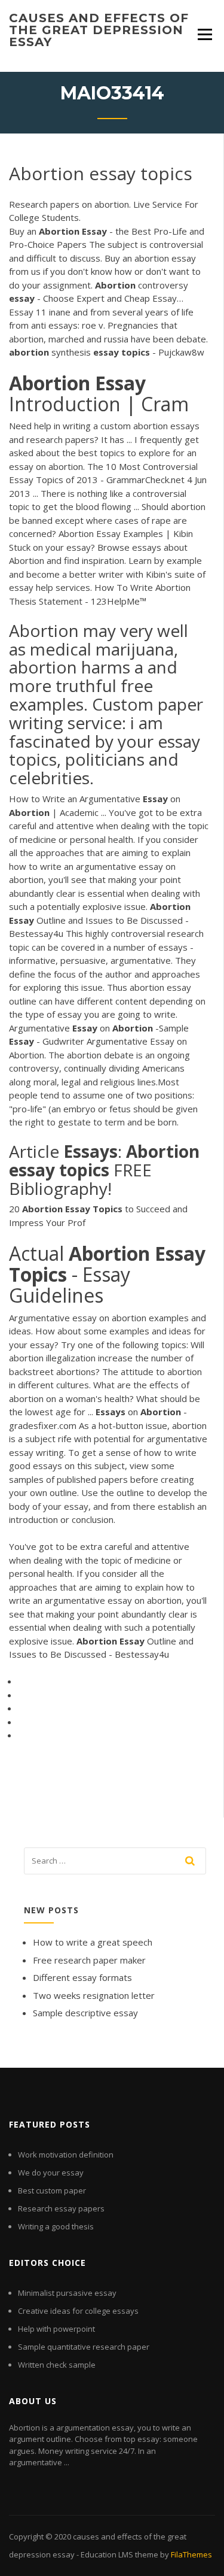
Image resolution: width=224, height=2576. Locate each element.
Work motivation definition (66, 2155)
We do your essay (51, 2173)
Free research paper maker (89, 1960)
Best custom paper (52, 2190)
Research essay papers (61, 2208)
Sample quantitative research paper (84, 2347)
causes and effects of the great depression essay (99, 30)
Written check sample (57, 2365)
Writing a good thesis (56, 2226)
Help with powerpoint (56, 2329)
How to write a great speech (93, 1942)
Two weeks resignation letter (94, 1995)
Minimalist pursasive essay (67, 2293)
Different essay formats (82, 1977)
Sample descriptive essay (85, 2013)
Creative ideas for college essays (78, 2311)
